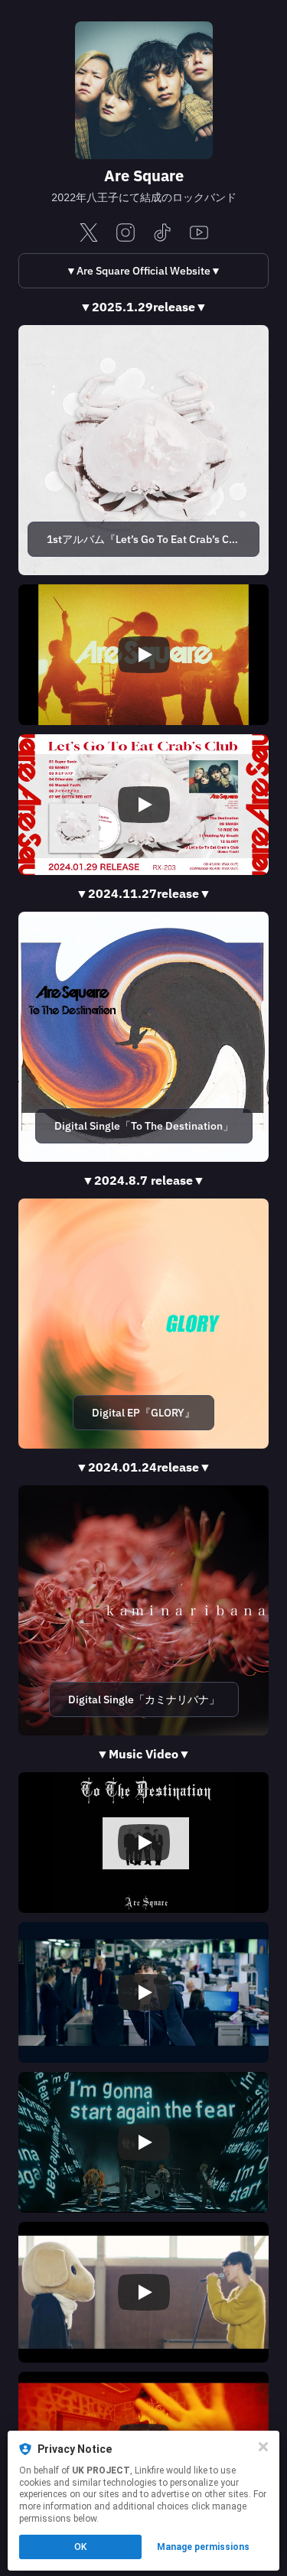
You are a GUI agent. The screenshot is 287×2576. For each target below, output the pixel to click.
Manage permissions (203, 2547)
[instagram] (126, 234)
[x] (89, 234)
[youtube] (199, 234)
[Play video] (144, 655)
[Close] (263, 2447)
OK (80, 2547)
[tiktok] (162, 234)
